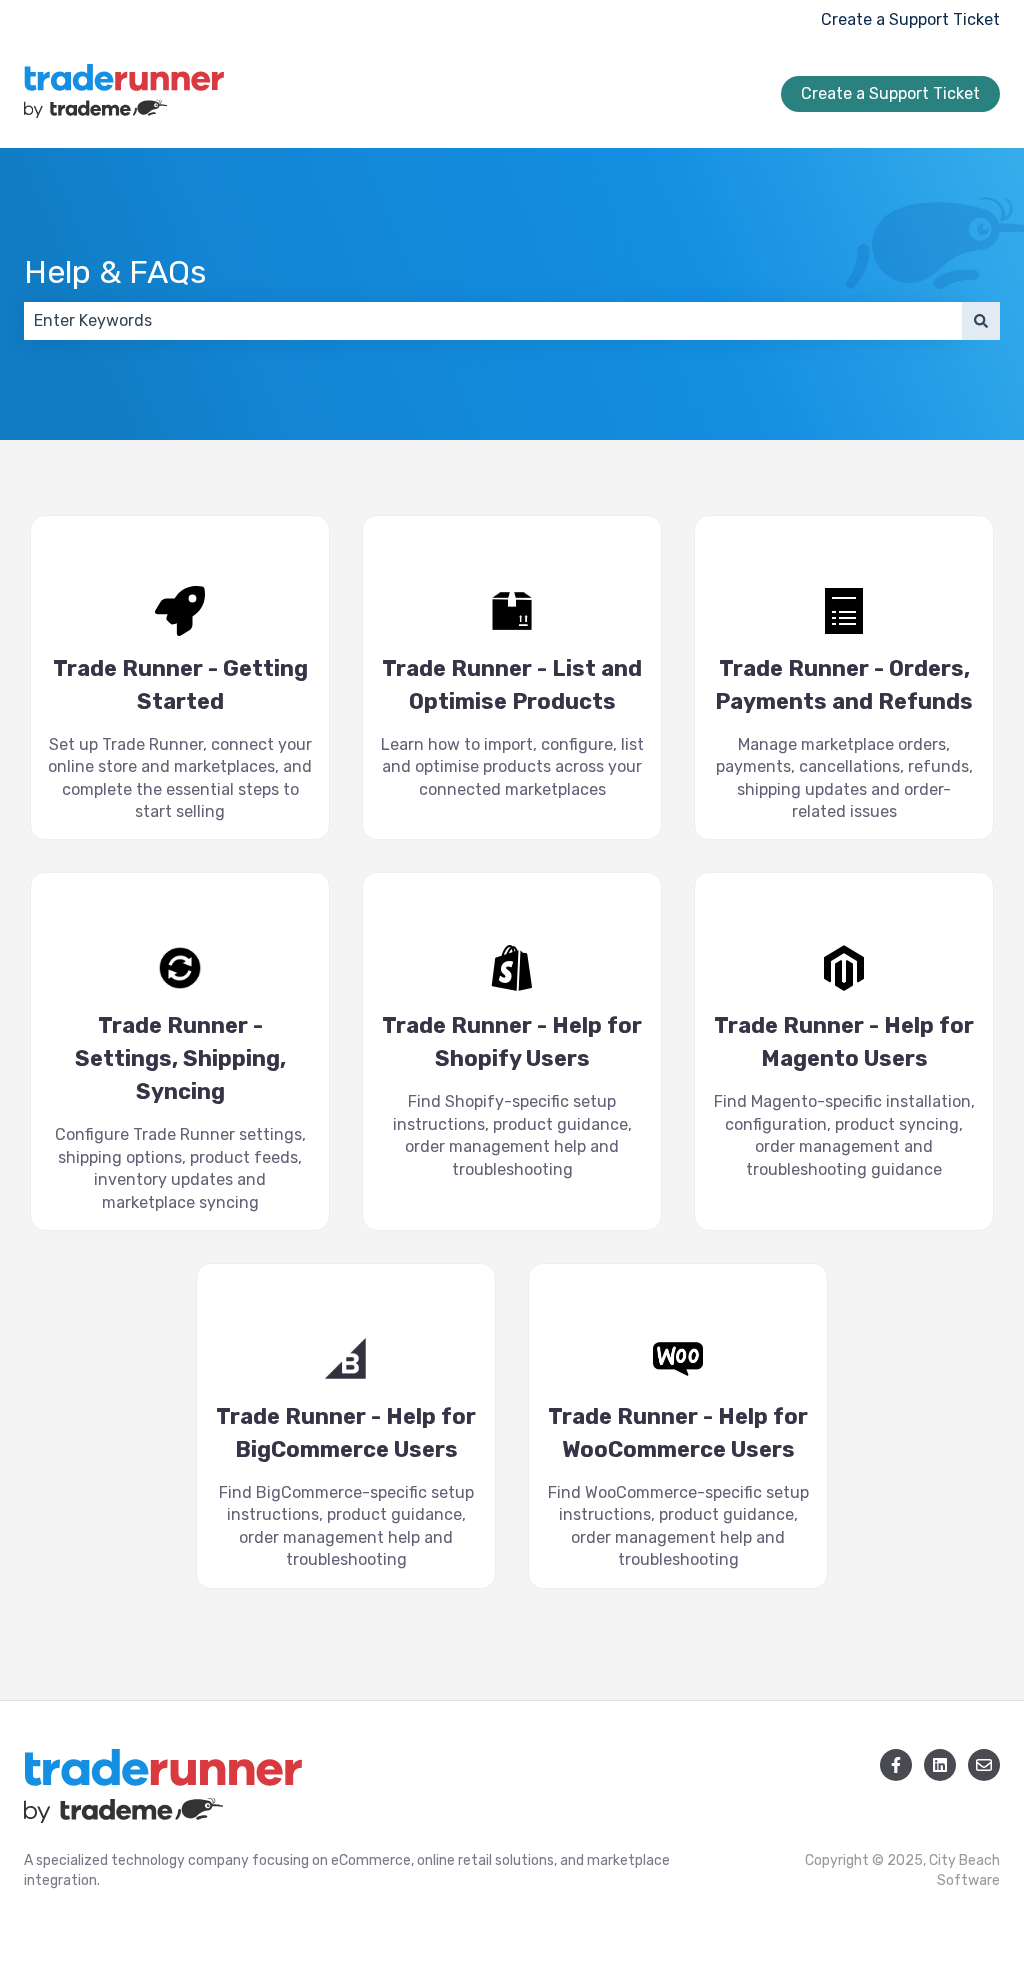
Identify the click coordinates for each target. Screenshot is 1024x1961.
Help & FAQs (115, 272)
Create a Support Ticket (910, 19)
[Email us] (984, 1765)
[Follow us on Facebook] (896, 1765)
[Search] (981, 321)
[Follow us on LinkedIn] (940, 1765)
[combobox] (493, 321)
